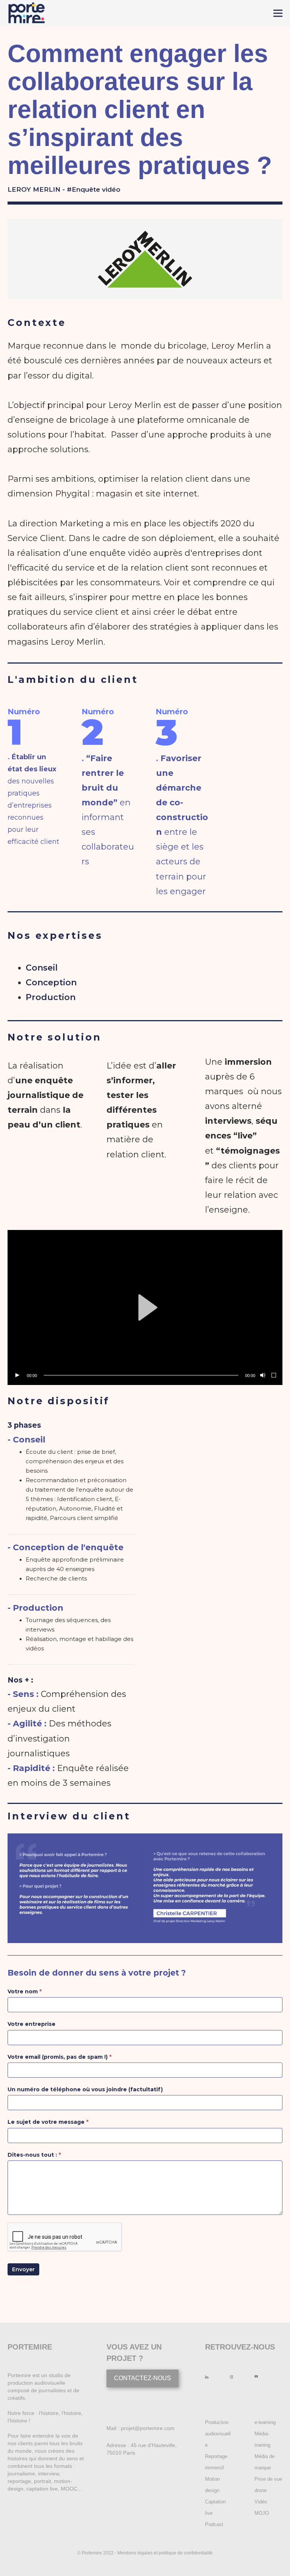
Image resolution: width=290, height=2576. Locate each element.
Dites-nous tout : (34, 2155)
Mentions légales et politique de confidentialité (165, 2553)
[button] (145, 1307)
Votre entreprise (32, 2024)
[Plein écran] (274, 1376)
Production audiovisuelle (218, 2434)
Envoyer (23, 2269)
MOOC (69, 2489)
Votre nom (25, 1991)
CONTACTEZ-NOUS (143, 2378)
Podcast (214, 2524)
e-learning (265, 2422)
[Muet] (262, 1376)
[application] (145, 1307)
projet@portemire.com (148, 2428)
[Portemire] (26, 13)
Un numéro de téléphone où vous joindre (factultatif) (85, 2089)
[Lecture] (17, 1376)
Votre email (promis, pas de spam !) (59, 2057)
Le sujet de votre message (48, 2122)
